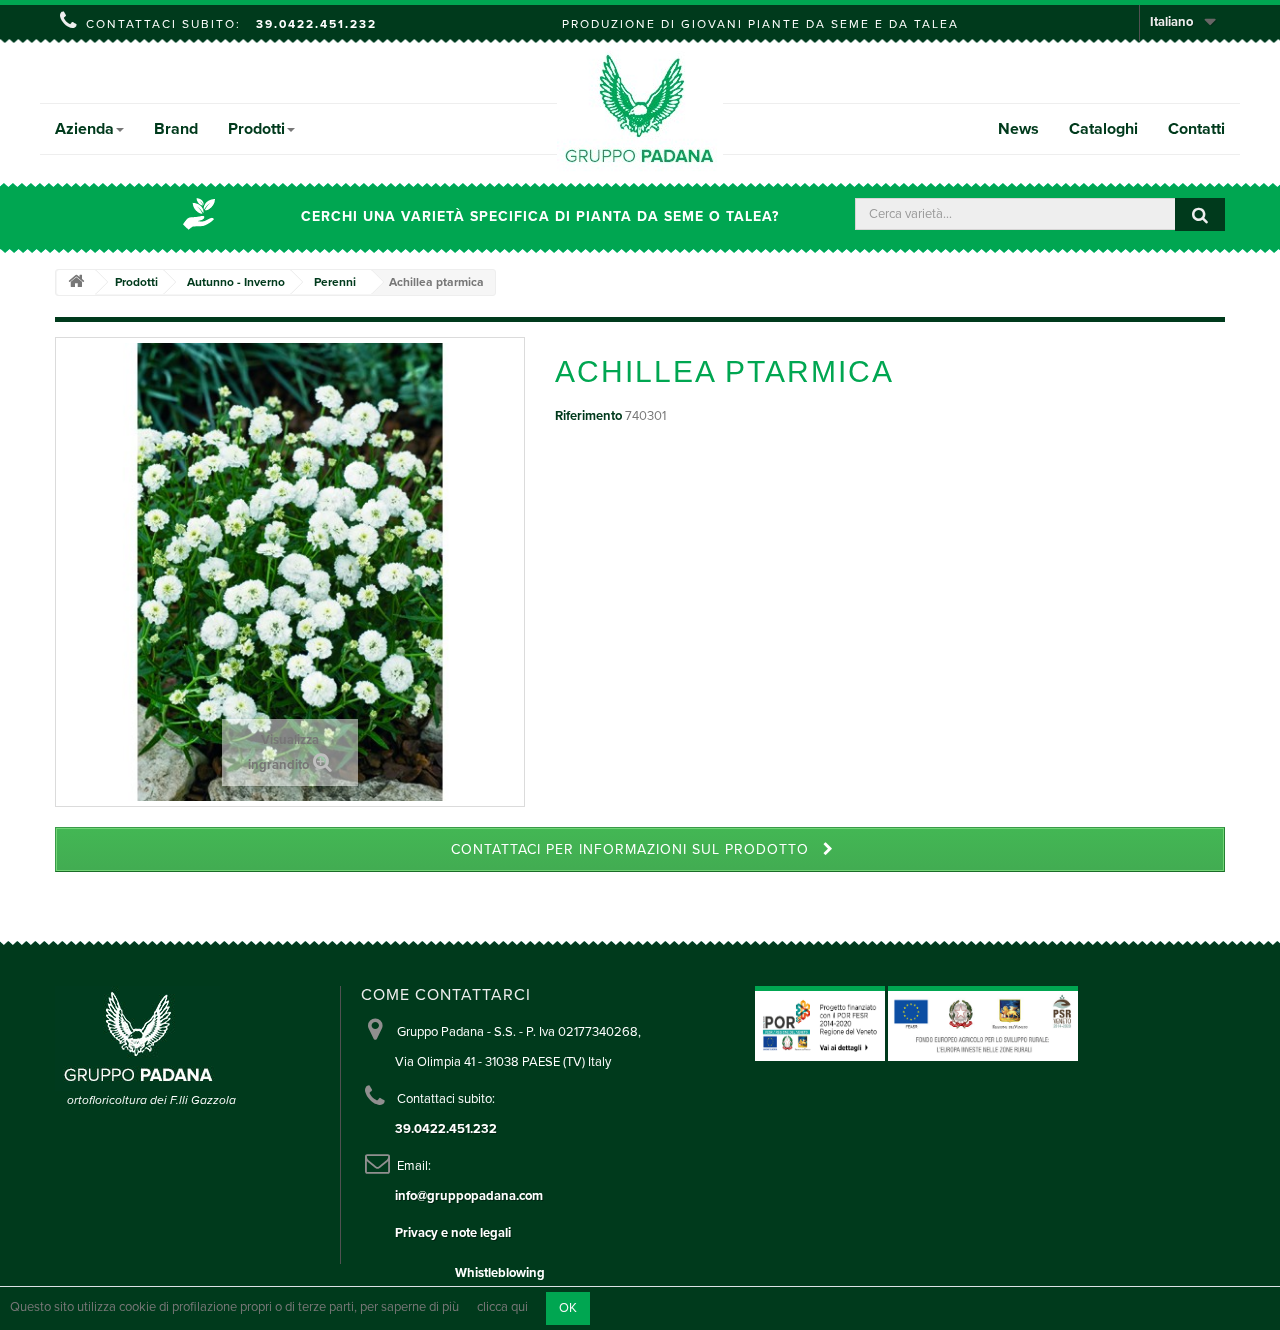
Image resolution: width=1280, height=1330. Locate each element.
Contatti (1196, 129)
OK (568, 1308)
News (1018, 129)
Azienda (84, 129)
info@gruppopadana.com (469, 1196)
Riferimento (588, 416)
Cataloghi (1103, 129)
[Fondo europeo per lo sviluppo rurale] (983, 1023)
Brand (176, 129)
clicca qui (502, 1308)
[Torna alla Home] (76, 282)
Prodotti (256, 129)
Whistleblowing (500, 1273)
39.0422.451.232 (316, 24)
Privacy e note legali (453, 1233)
